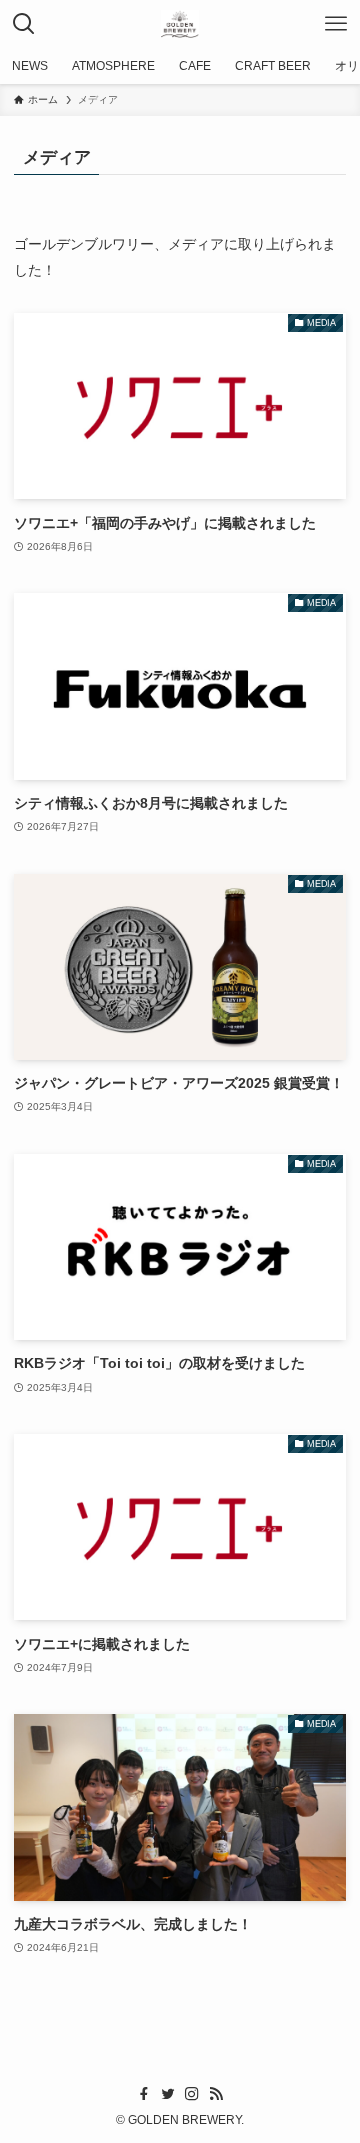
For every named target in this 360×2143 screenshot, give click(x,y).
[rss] (216, 2094)
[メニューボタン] (336, 24)
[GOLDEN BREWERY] (180, 24)
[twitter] (168, 2094)
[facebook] (144, 2094)
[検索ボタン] (24, 24)
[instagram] (192, 2094)
